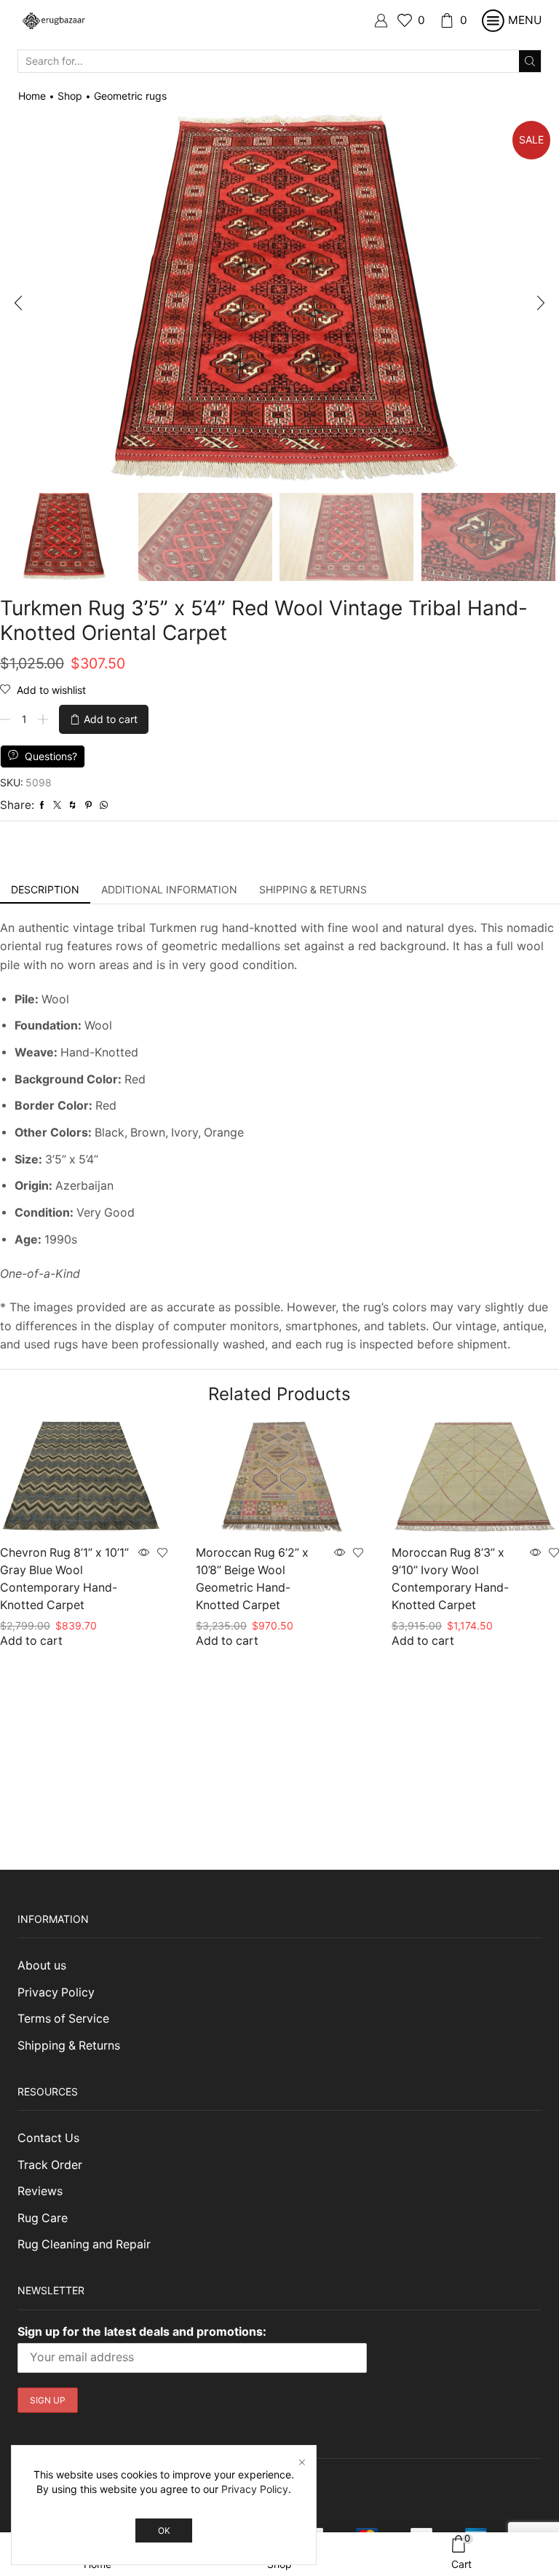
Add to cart (111, 719)
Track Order (50, 2165)
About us (42, 1965)
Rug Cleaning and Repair (84, 2244)
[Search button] (530, 61)
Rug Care (43, 2218)
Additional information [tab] (169, 889)
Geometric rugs (130, 96)
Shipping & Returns (69, 2046)
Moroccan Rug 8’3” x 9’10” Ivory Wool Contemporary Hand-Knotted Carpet (450, 1579)
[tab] (45, 890)
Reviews (40, 2191)
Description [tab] (45, 889)
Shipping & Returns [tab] (313, 889)
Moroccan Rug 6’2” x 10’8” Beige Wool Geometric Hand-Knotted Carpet (252, 1579)
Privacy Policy (56, 1992)
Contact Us (48, 2138)
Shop (70, 96)
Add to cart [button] (31, 1641)
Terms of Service (63, 2019)
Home (32, 96)
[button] (18, 303)
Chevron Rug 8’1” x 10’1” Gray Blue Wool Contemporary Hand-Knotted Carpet (64, 1579)
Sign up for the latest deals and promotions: (142, 2331)
